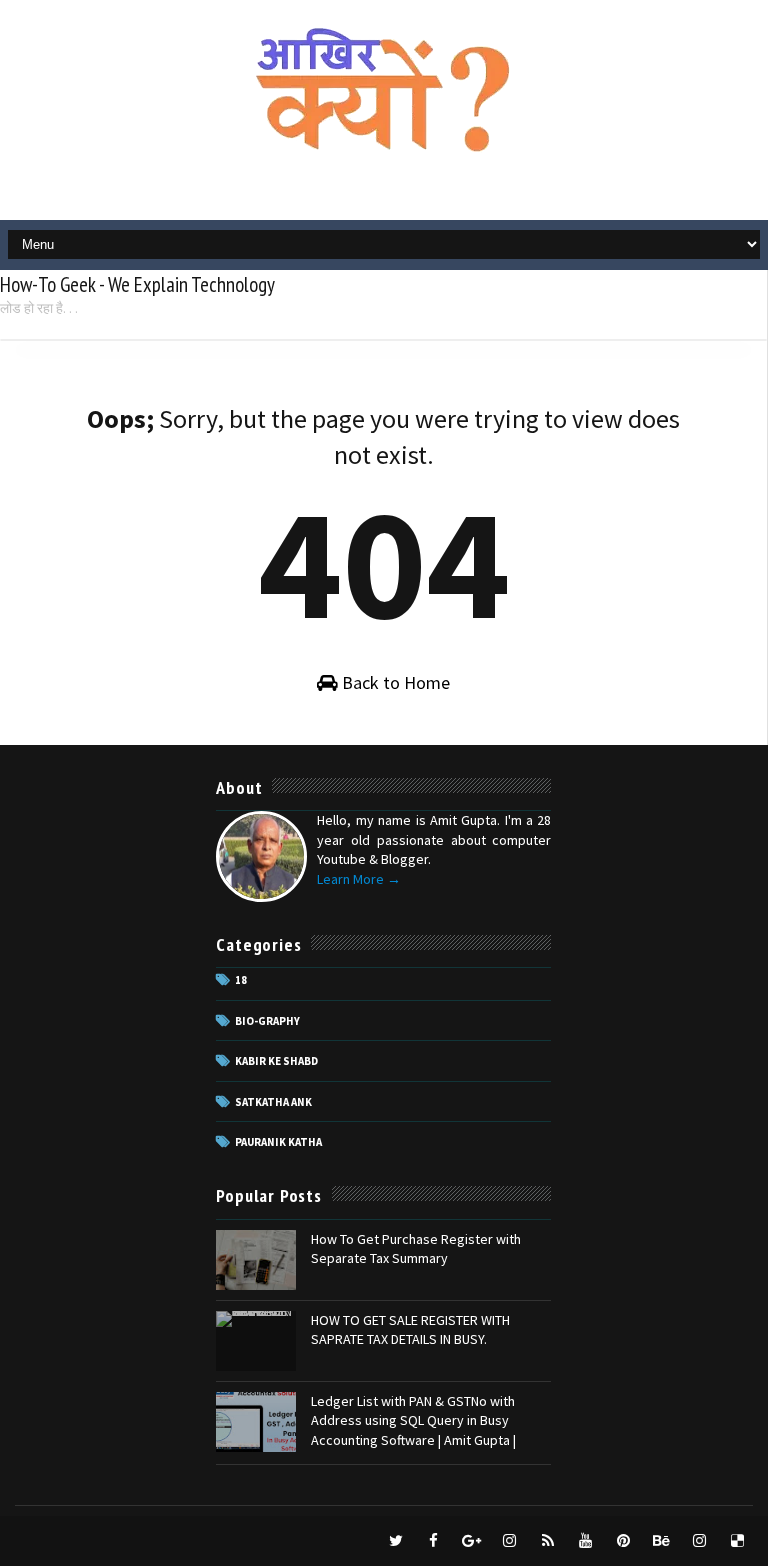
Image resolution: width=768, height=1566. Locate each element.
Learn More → (359, 879)
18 (241, 980)
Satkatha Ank (273, 1102)
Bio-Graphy (267, 1021)
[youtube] (586, 1541)
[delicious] (738, 1541)
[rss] (548, 1541)
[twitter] (396, 1541)
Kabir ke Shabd (276, 1061)
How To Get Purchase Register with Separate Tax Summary (416, 1249)
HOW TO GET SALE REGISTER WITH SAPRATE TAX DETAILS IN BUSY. (410, 1330)
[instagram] (510, 1541)
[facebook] (434, 1541)
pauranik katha (278, 1142)
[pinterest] (624, 1541)
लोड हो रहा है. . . (39, 308)
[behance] (662, 1541)
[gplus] (472, 1541)
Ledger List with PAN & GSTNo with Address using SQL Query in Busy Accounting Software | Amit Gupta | (413, 1420)
